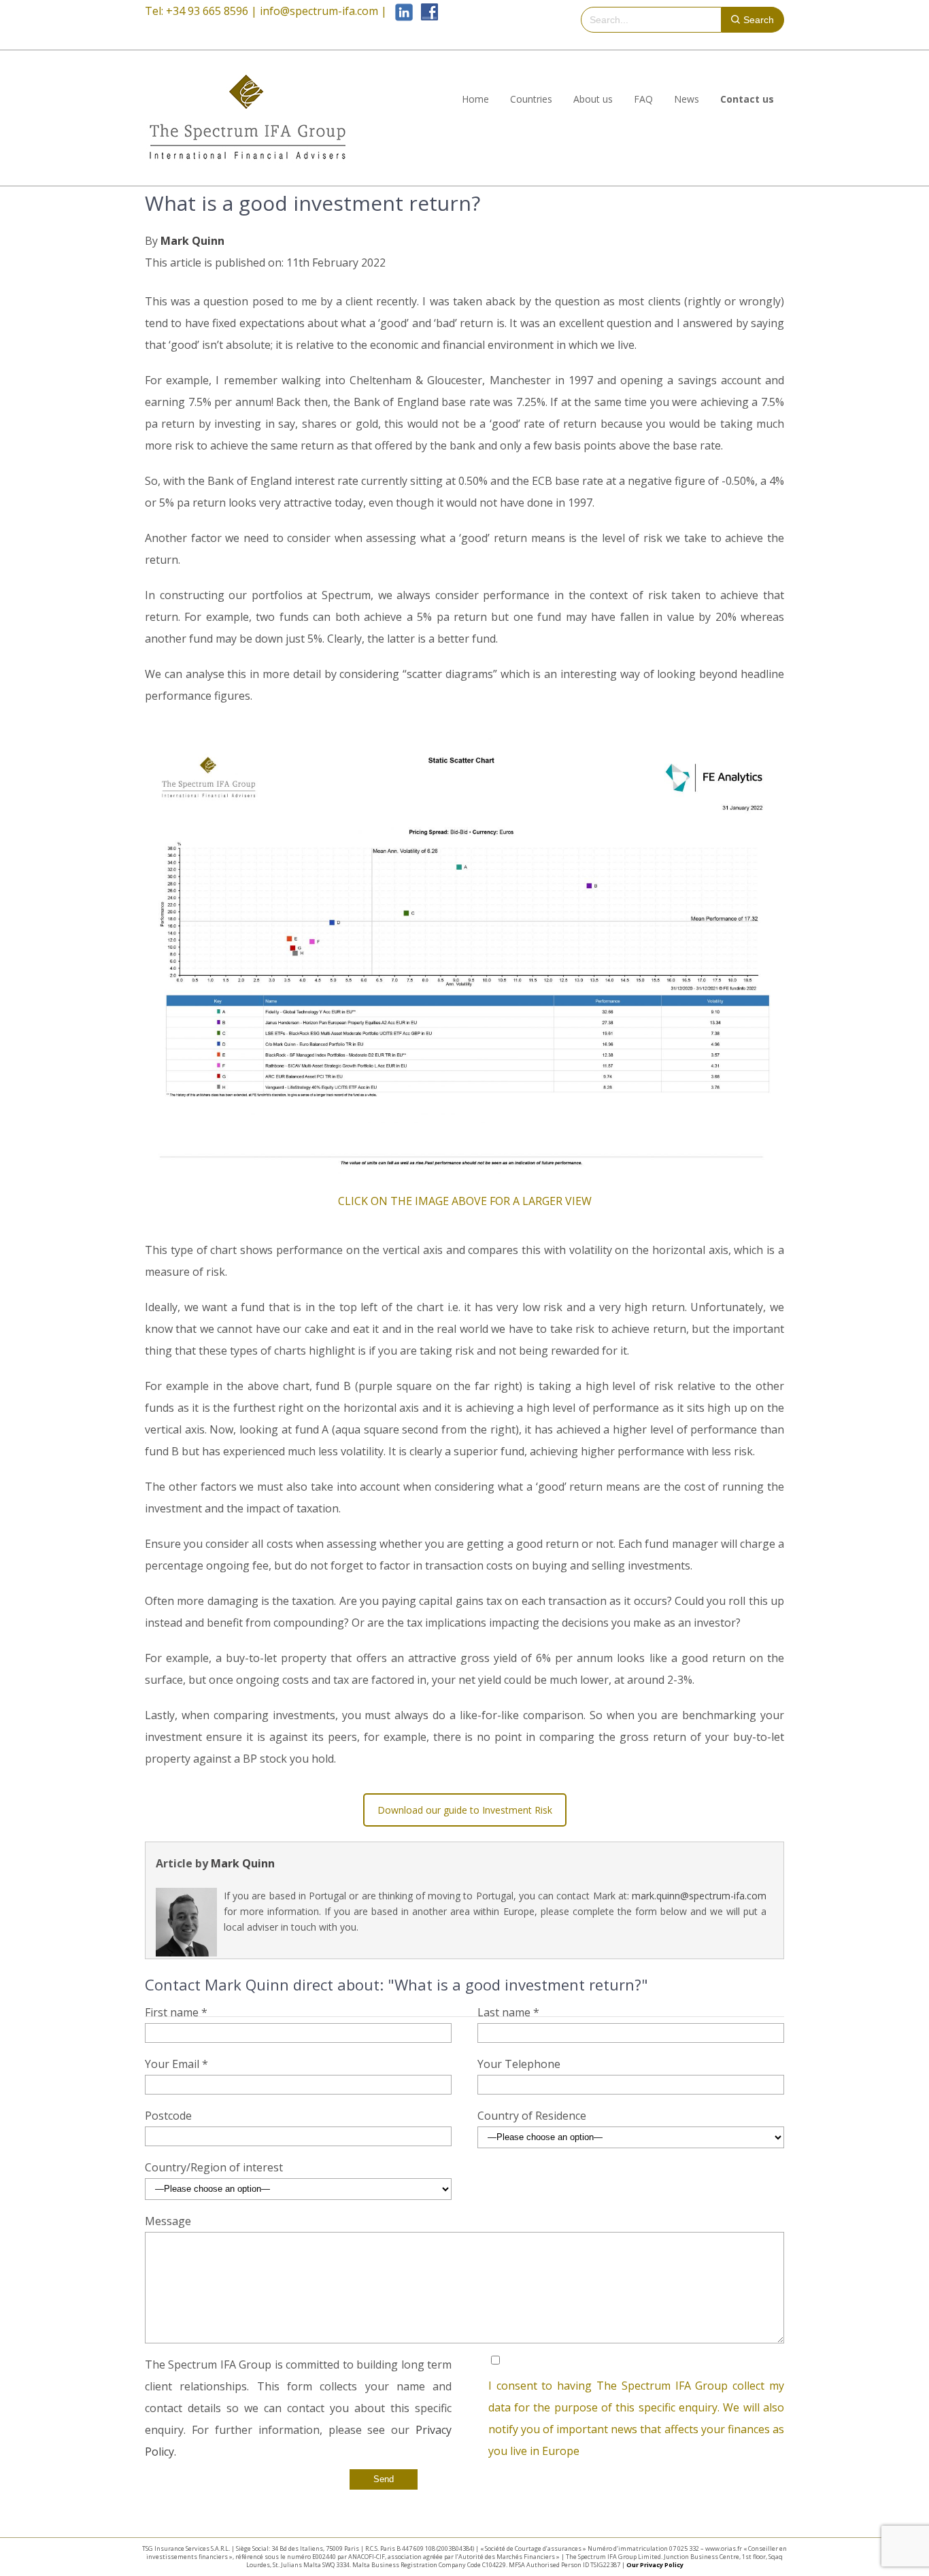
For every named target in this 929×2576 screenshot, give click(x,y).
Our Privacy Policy (655, 2565)
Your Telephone (519, 2064)
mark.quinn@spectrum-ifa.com (699, 1896)
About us (593, 99)
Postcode (168, 2116)
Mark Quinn (192, 241)
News (687, 99)
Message (168, 2221)
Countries (531, 99)
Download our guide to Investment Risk (465, 1810)
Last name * (508, 2012)
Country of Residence (532, 2116)
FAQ (643, 99)
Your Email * (176, 2064)
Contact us (747, 99)
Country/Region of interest (214, 2167)
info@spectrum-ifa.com (319, 11)
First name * (176, 2012)
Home (475, 99)
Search (759, 20)
